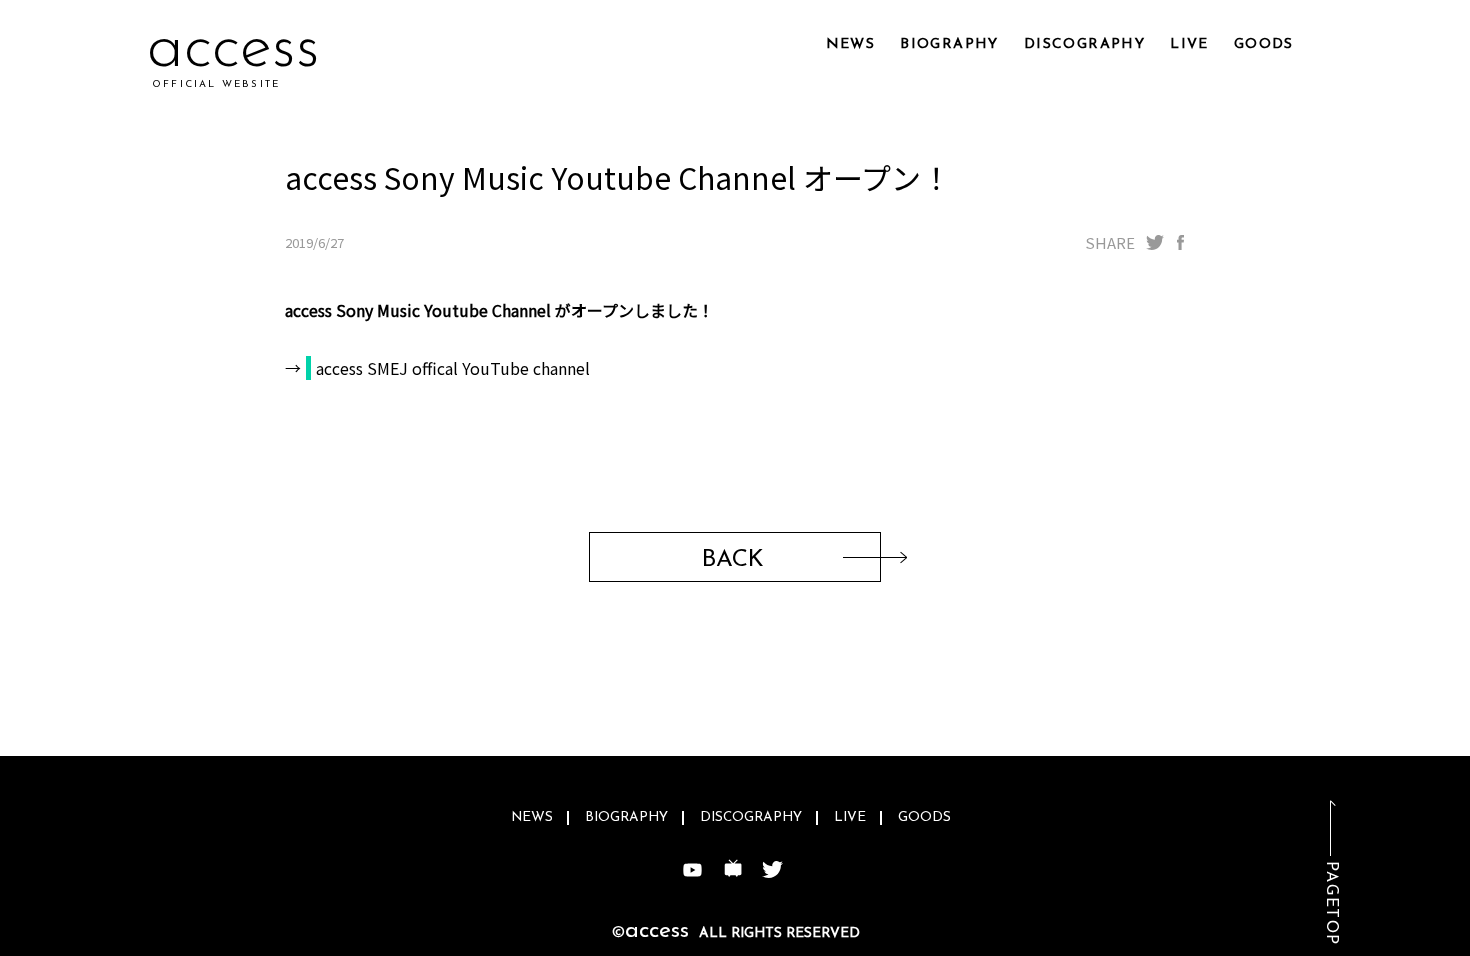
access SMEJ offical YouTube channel (453, 368)
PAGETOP (1331, 903)
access (233, 49)
